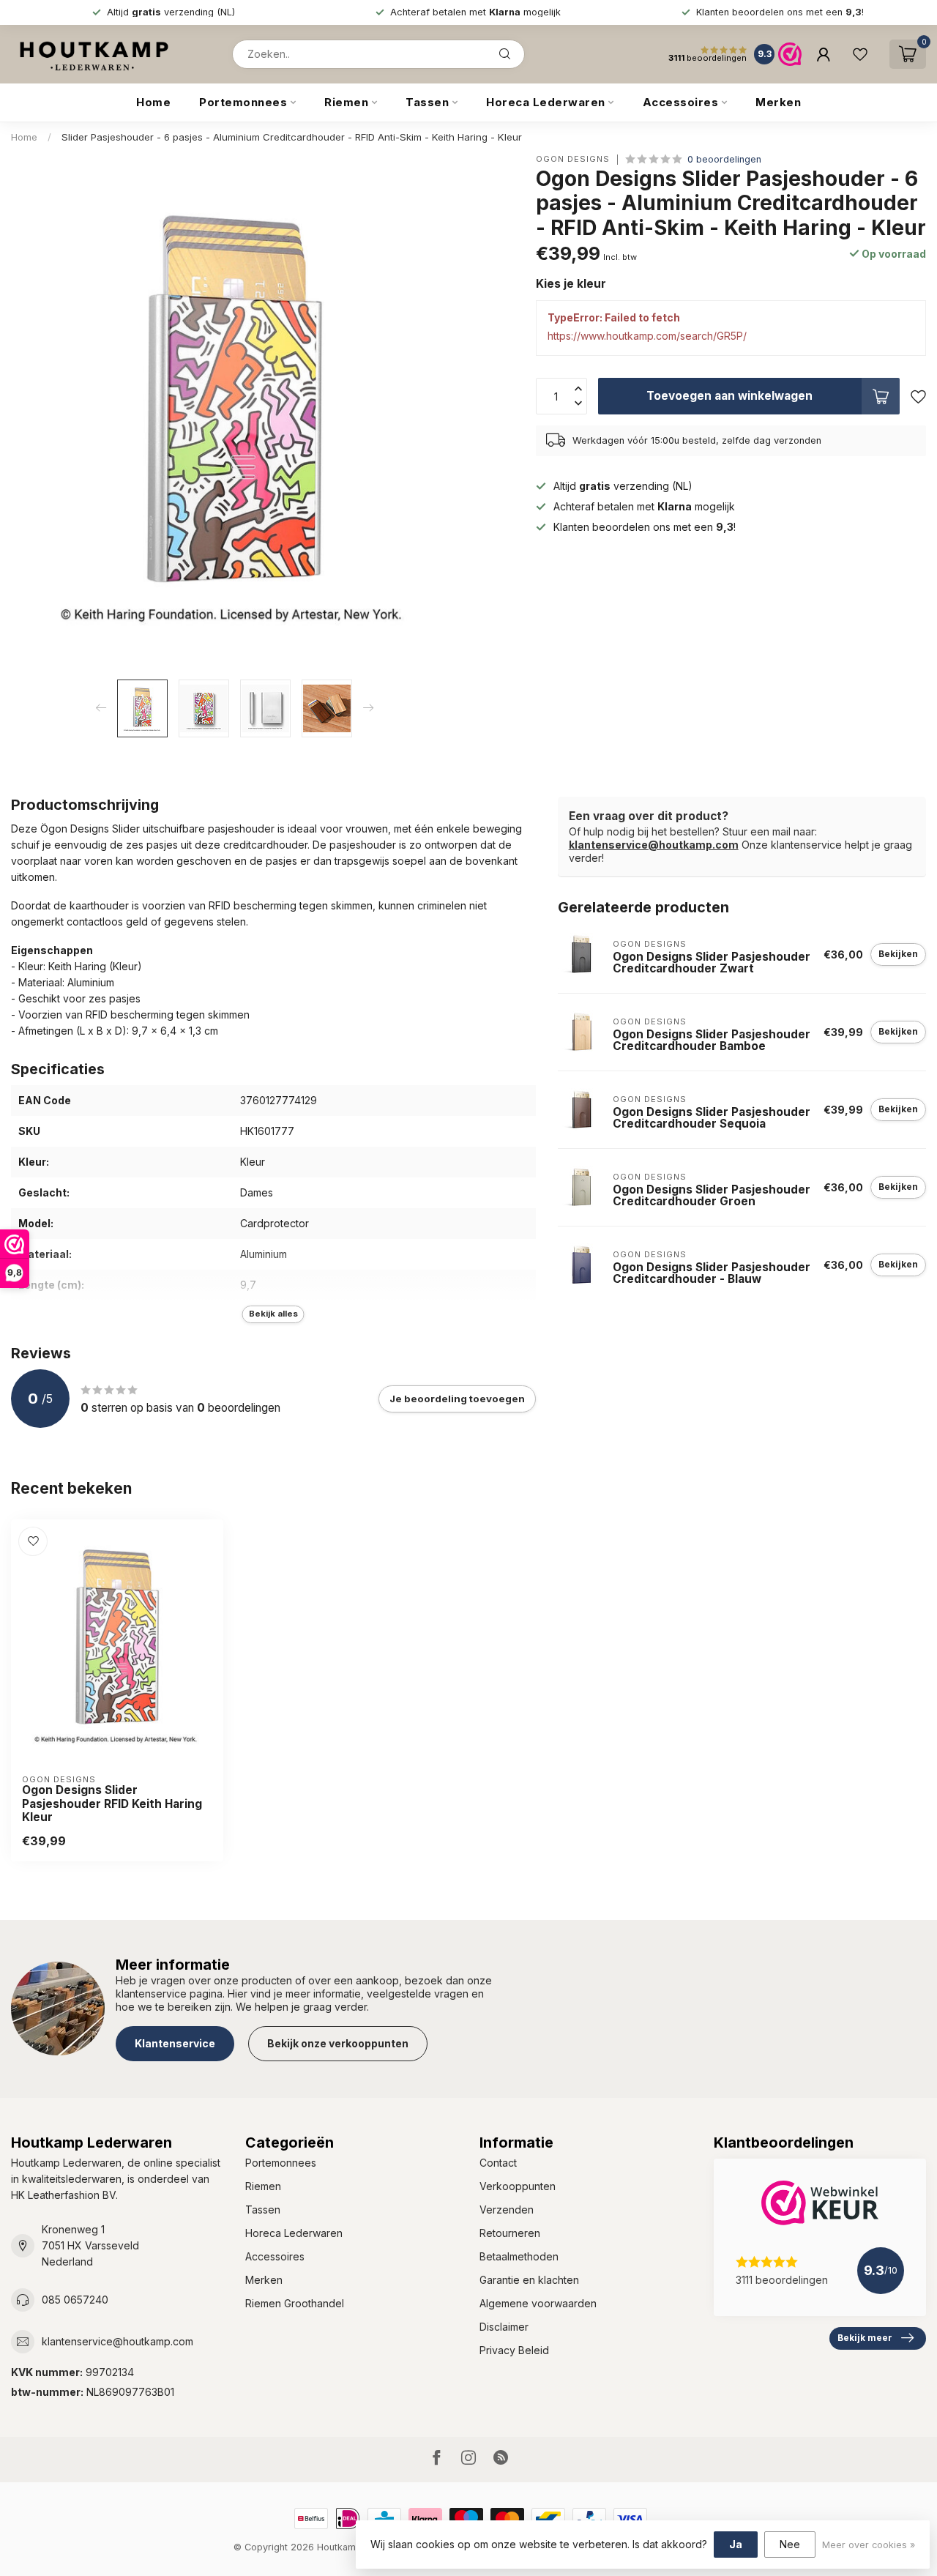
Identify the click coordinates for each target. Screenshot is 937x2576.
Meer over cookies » (869, 2545)
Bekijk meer (865, 2338)
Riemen (346, 102)
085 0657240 (75, 2300)
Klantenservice (175, 2043)
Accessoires (681, 102)
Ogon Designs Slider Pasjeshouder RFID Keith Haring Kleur (112, 1804)
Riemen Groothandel (295, 2303)
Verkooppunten (518, 2186)
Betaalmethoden (519, 2256)
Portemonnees (243, 102)
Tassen (427, 102)
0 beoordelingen (724, 159)
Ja (736, 2544)
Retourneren (510, 2233)
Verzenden (507, 2210)
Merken (778, 102)
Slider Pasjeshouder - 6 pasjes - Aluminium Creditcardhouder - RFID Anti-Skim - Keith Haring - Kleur (292, 137)
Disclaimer (504, 2327)
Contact (498, 2163)
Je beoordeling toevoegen (457, 1399)
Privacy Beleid (514, 2350)
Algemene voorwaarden (538, 2303)
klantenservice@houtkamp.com (654, 845)
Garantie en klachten (529, 2280)
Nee (790, 2544)
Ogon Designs (573, 159)
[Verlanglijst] (860, 54)
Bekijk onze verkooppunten (338, 2043)
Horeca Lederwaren (546, 102)
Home (153, 102)
